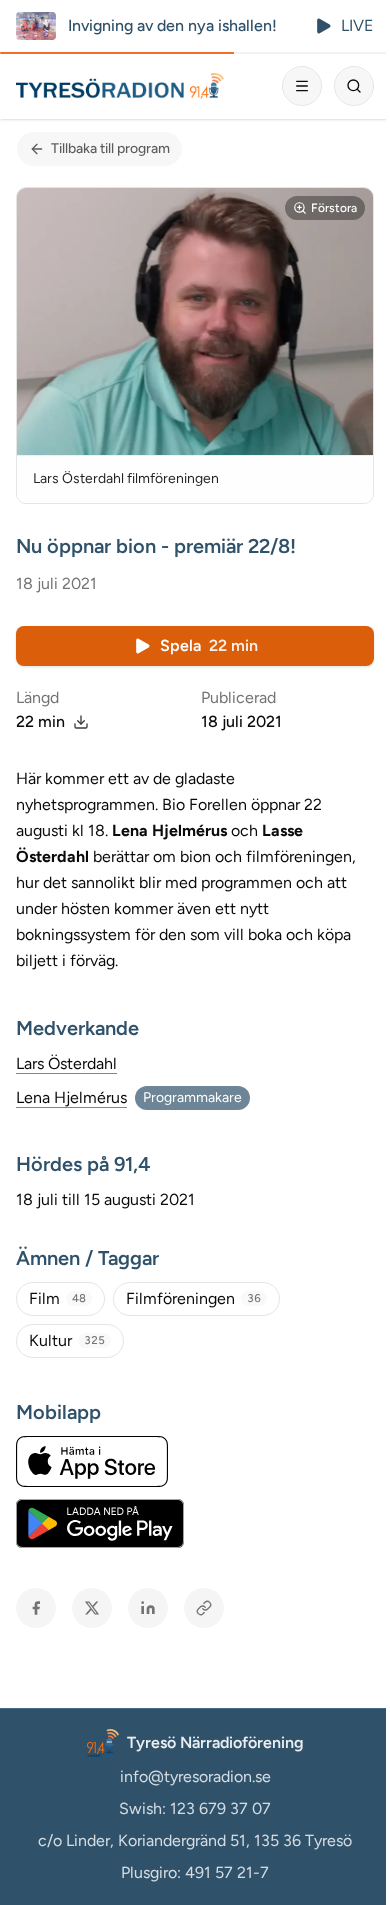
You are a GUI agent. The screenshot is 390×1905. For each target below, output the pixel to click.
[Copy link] (204, 1608)
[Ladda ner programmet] (81, 722)
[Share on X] (92, 1608)
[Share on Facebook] (36, 1608)
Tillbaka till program (110, 148)
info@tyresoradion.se (195, 1776)
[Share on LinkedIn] (148, 1608)
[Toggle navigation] (302, 86)
